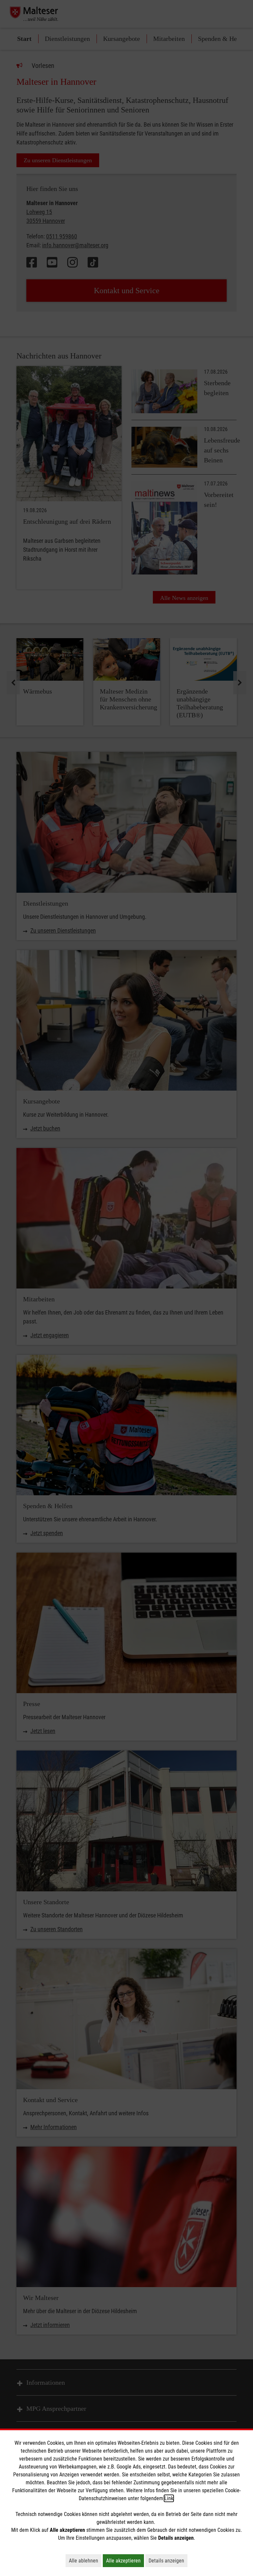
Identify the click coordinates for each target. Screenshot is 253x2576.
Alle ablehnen (85, 2560)
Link (169, 2498)
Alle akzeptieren (125, 2560)
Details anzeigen (168, 2560)
